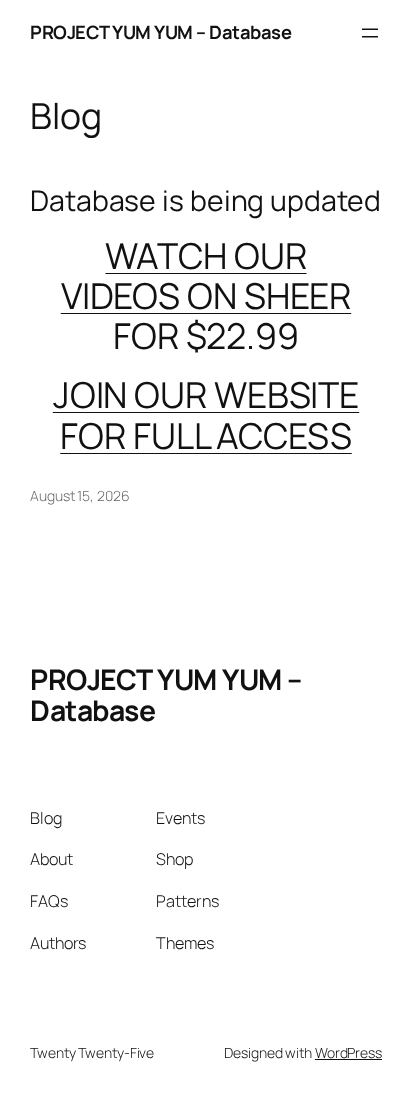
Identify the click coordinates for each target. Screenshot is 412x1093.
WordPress (348, 1052)
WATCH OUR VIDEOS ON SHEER (206, 275)
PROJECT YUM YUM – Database (160, 32)
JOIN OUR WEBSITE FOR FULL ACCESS (206, 414)
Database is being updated (205, 201)
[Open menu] (370, 33)
